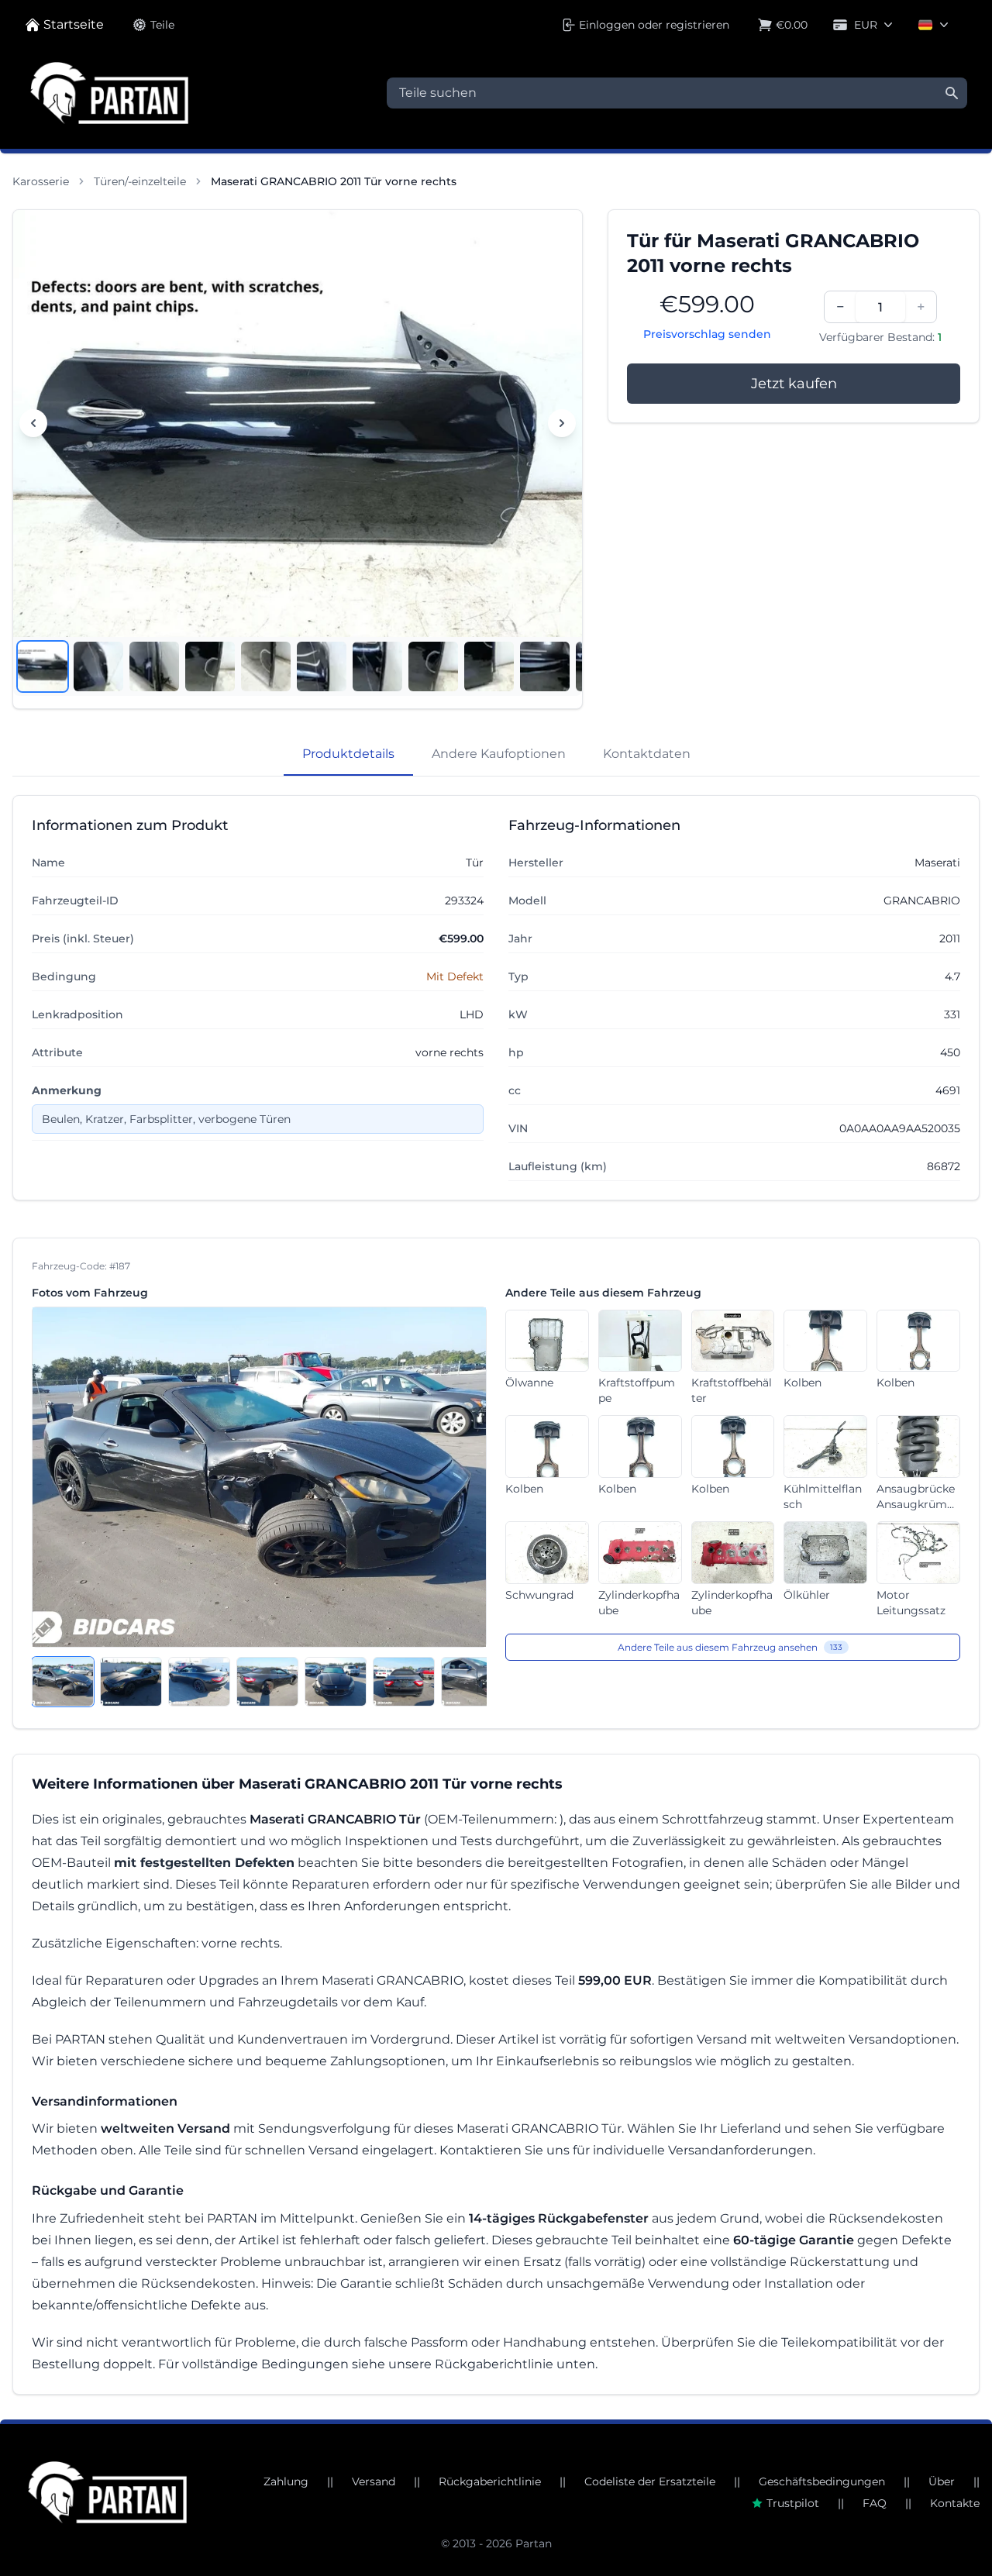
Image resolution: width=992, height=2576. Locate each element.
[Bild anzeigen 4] (210, 666)
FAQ (875, 2503)
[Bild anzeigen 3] (154, 666)
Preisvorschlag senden (707, 334)
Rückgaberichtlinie (490, 2481)
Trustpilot (793, 2503)
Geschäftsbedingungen (822, 2481)
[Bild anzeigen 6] (322, 666)
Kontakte (955, 2503)
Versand (374, 2481)
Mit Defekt (455, 976)
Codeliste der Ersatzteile (650, 2481)
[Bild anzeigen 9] (489, 666)
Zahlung (286, 2481)
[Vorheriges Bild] (33, 423)
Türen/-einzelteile (140, 181)
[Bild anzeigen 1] (43, 666)
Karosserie (41, 181)
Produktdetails (348, 754)
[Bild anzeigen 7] (377, 666)
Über (942, 2481)
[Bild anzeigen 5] (266, 666)
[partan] (107, 2492)
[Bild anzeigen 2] (98, 666)
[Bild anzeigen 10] (545, 666)
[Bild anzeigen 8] (433, 666)
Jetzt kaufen (794, 384)
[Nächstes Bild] (562, 423)
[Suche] (952, 93)
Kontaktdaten (647, 754)
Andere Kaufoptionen (499, 754)
